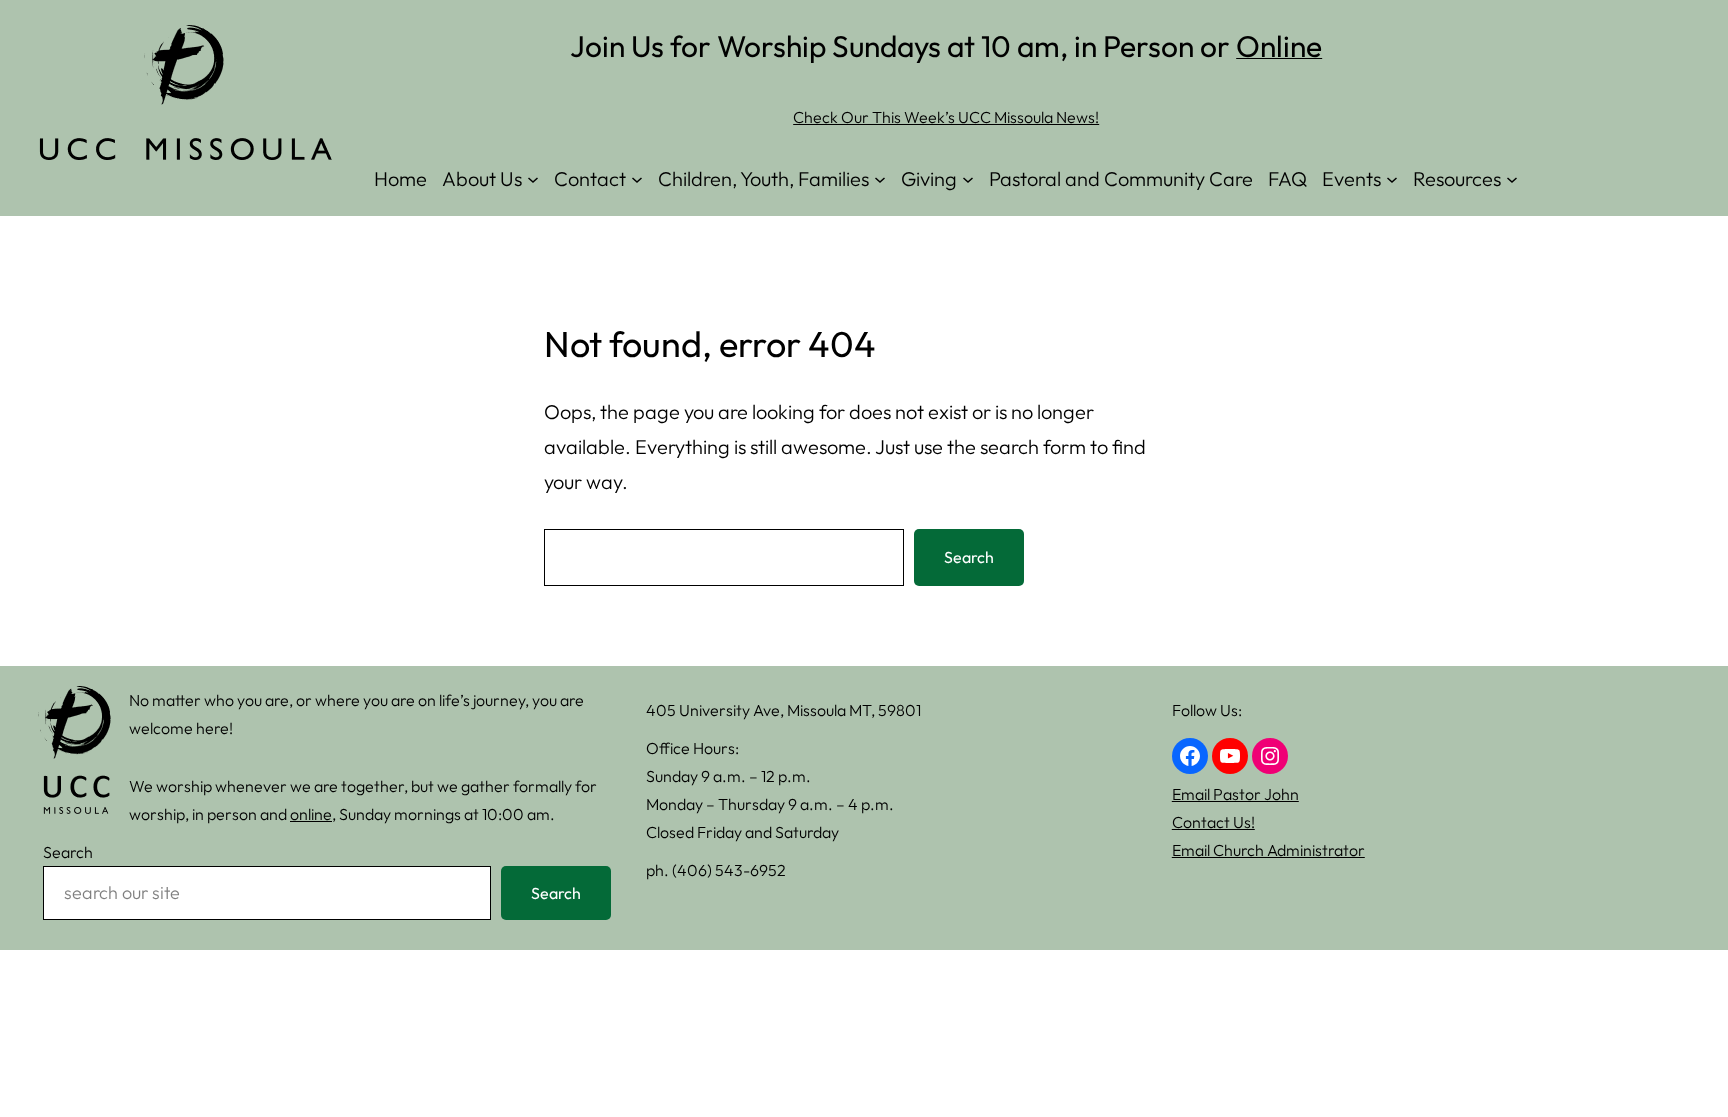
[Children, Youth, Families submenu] (880, 179)
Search (969, 557)
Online (1279, 46)
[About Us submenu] (533, 179)
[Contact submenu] (637, 179)
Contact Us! (1213, 822)
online (311, 814)
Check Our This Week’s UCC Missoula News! (946, 117)
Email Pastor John (1235, 794)
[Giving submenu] (968, 179)
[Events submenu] (1392, 179)
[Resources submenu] (1512, 179)
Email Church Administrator (1268, 850)
